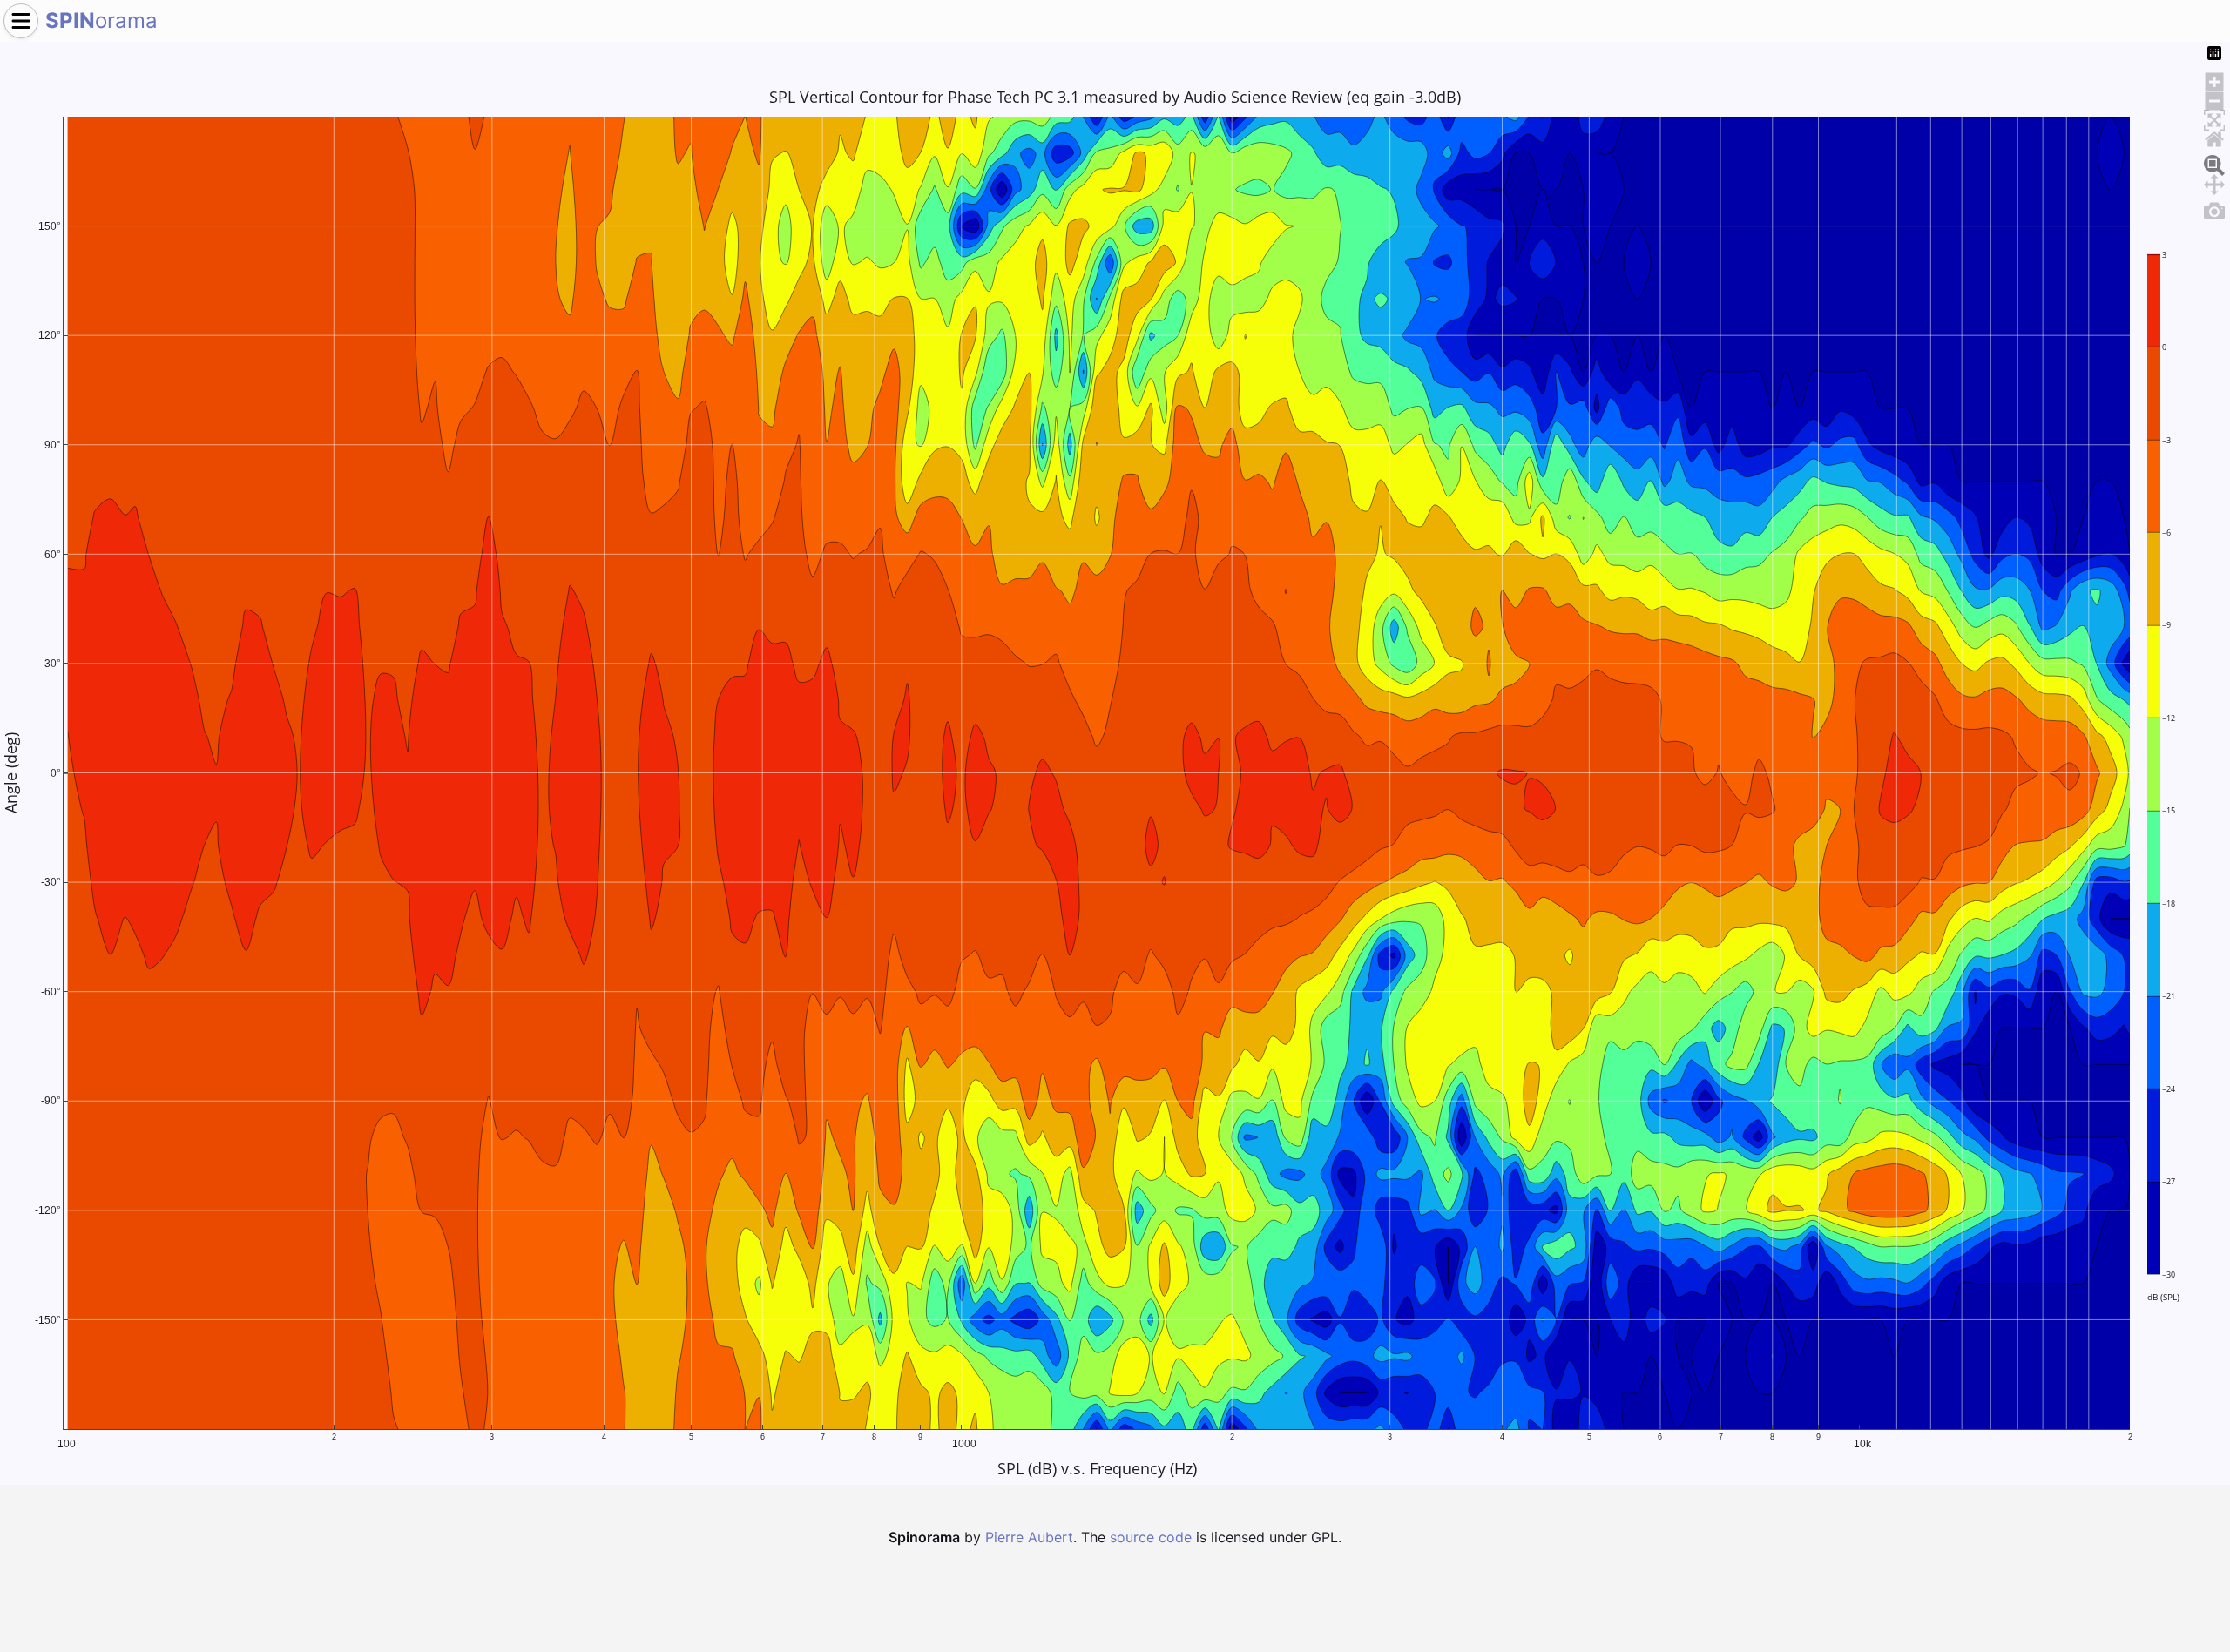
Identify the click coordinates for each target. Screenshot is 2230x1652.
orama (101, 20)
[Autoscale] (2214, 118)
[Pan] (2214, 182)
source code (1151, 1537)
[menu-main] (21, 21)
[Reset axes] (2214, 137)
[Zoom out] (2214, 98)
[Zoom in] (2214, 79)
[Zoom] (2214, 163)
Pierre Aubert (1029, 1537)
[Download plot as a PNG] (2214, 208)
